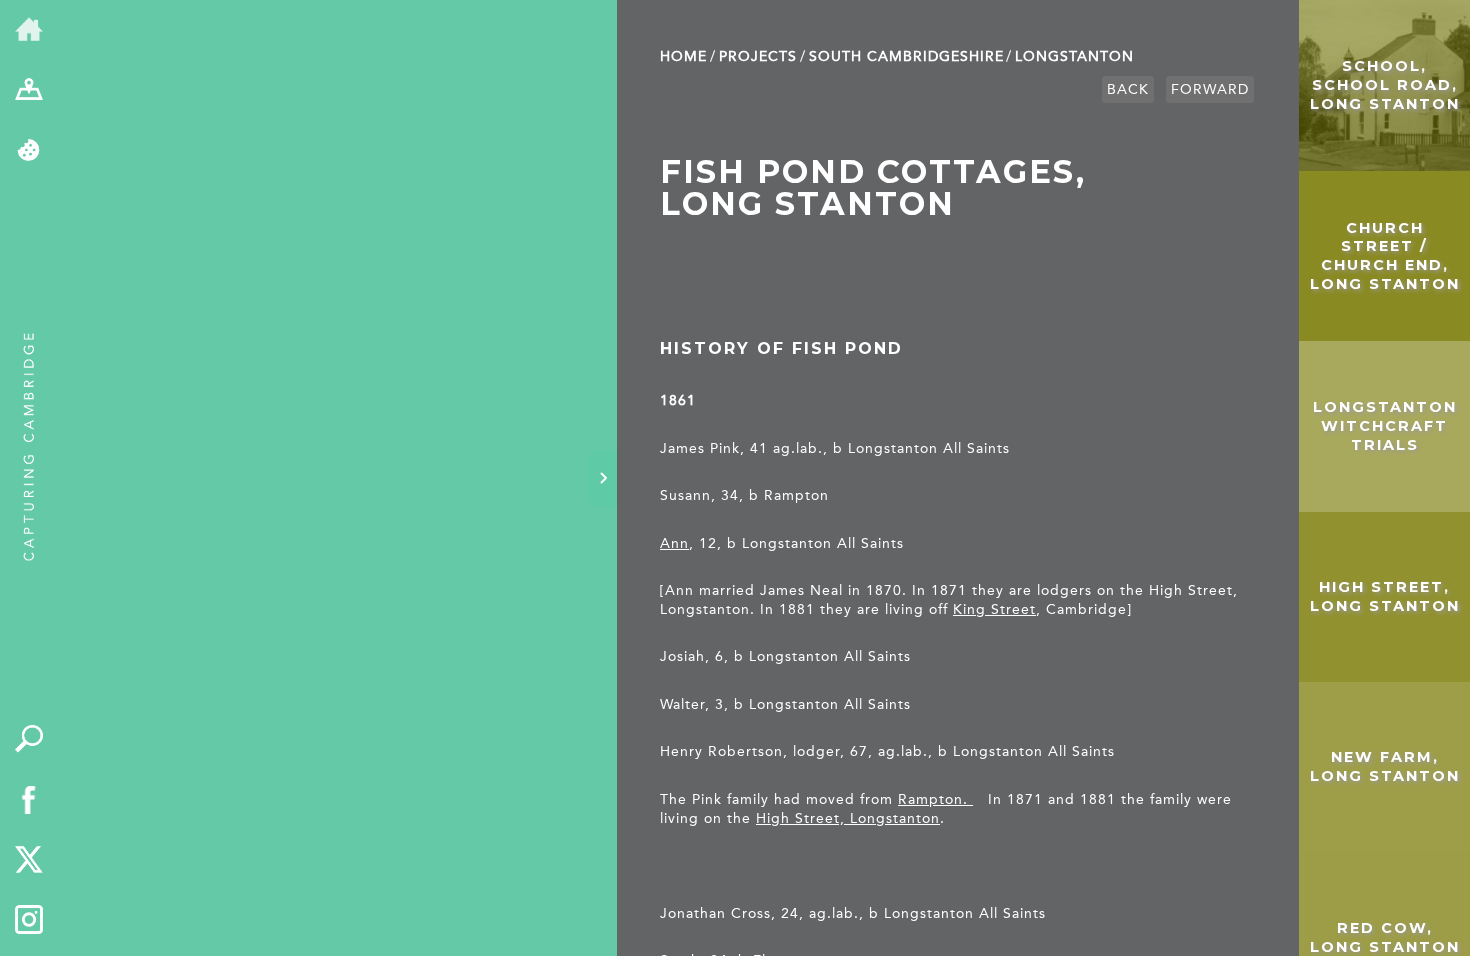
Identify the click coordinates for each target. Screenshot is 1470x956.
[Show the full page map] (29, 91)
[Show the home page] (29, 30)
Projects (758, 56)
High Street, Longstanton (848, 818)
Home (683, 56)
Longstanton (1074, 56)
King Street (994, 609)
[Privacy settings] (29, 151)
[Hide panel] (603, 478)
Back (1128, 89)
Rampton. (935, 799)
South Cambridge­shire (906, 56)
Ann (674, 543)
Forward (1210, 89)
